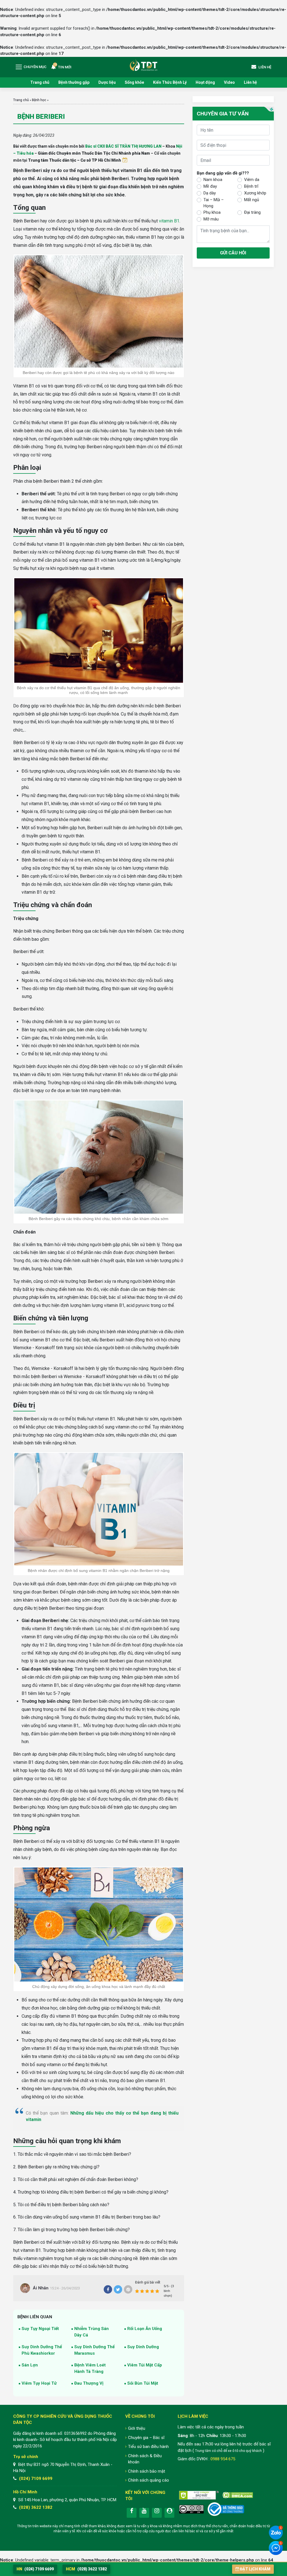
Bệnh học (39, 100)
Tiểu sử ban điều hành (148, 2447)
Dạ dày (210, 193)
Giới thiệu (137, 2428)
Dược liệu (107, 82)
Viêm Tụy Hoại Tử (39, 2383)
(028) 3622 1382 (36, 2507)
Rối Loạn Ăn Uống (145, 2329)
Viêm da (252, 180)
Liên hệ (250, 82)
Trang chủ (40, 82)
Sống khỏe (134, 82)
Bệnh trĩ (251, 186)
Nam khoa (213, 180)
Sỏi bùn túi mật (143, 2383)
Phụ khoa (212, 212)
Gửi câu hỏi (233, 253)
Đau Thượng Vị (89, 2383)
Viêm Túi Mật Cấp (145, 2365)
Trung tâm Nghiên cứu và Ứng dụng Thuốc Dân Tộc (143, 65)
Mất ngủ (252, 200)
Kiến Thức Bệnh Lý (170, 82)
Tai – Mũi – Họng (214, 203)
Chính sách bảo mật (147, 2471)
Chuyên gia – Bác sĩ (146, 2438)
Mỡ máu (211, 219)
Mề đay (210, 186)
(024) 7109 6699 (36, 2479)
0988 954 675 (223, 2459)
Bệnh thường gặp (74, 82)
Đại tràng (252, 212)
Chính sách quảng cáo (149, 2480)
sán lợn (30, 2365)
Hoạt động (205, 82)
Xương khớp (255, 193)
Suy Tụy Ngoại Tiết (40, 2329)
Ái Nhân (41, 2288)
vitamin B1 (169, 221)
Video (229, 82)
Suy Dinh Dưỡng (143, 2347)
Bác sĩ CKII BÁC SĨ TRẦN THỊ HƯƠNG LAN (123, 146)
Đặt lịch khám (255, 2569)
